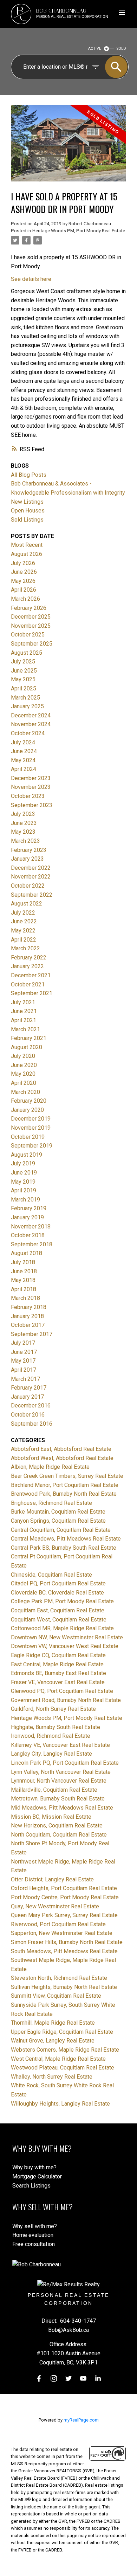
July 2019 (23, 1163)
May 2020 (23, 1074)
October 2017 (28, 1325)
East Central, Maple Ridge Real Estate (57, 1664)
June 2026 (24, 572)
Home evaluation (33, 2235)
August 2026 (27, 554)
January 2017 (27, 1397)
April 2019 (24, 1190)
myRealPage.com (81, 2420)
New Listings (27, 502)
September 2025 (32, 644)
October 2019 (28, 1137)
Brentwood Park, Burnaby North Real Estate (64, 1494)
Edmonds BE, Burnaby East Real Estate (58, 1673)
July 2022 (23, 913)
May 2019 (23, 1182)
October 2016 (28, 1415)
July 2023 (23, 814)
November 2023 (31, 787)
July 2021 (23, 1002)
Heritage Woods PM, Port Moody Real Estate (79, 231)
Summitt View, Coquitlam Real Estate (56, 1996)
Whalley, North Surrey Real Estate (52, 2077)
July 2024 (23, 742)
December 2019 (31, 1119)
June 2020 (24, 1065)
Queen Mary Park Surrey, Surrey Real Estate (64, 1915)
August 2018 (27, 1253)
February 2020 (29, 1101)
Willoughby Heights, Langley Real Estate (60, 2104)
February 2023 (29, 850)
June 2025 (24, 671)
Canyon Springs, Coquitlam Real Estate (58, 1521)
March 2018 (25, 1298)
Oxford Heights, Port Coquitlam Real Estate (64, 1888)
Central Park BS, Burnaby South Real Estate (64, 1548)
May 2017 (23, 1361)
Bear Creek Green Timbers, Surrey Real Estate (67, 1476)
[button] (39, 2378)
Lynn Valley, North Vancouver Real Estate (61, 1772)
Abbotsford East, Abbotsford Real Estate (61, 1449)
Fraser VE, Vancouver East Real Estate (58, 1682)
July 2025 (23, 662)
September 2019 (32, 1146)
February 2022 (29, 958)
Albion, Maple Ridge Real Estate (50, 1467)
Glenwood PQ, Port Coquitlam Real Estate (62, 1691)
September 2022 (32, 895)
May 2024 (23, 760)
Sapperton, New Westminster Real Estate (62, 1933)
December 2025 (31, 617)
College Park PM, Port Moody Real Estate (62, 1601)
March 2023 (25, 841)
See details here (31, 279)
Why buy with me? (34, 2167)
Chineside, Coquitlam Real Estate (51, 1575)
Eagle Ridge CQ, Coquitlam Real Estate (58, 1655)
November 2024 (31, 724)
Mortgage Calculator (37, 2176)
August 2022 (27, 904)
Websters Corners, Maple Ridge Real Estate (65, 2050)
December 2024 (31, 715)
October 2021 (28, 984)
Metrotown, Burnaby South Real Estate (58, 1799)
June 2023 (24, 823)
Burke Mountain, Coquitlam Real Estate (58, 1512)
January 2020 (27, 1110)
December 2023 (31, 778)
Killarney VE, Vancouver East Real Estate (60, 1745)
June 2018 (24, 1271)
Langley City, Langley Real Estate (51, 1754)
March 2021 (25, 1029)
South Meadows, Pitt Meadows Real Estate (64, 1951)
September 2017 (32, 1334)
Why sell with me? (35, 2226)
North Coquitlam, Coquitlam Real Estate (59, 1835)
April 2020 (24, 1083)
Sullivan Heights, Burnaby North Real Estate (64, 1987)
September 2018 (32, 1244)
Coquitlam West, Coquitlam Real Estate (59, 1620)
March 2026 (25, 599)
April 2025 (24, 688)
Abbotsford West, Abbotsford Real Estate (62, 1458)
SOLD (121, 49)
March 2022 (25, 948)
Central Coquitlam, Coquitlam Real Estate (61, 1530)
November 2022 (31, 877)
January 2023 (27, 859)
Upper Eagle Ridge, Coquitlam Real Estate (62, 2032)
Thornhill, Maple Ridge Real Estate (53, 2023)
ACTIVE (95, 49)
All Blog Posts (29, 475)
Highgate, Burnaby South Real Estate (56, 1727)
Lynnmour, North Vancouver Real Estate (59, 1781)
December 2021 (31, 975)
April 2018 (24, 1289)
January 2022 (27, 966)
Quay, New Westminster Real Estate (55, 1906)
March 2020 (25, 1092)
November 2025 (31, 626)
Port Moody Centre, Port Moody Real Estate (65, 1897)
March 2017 (25, 1379)
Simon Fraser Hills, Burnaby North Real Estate (67, 1942)
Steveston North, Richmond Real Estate (59, 1978)
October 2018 (28, 1235)
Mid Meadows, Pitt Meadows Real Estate (62, 1808)
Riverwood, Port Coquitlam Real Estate (58, 1924)
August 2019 (27, 1155)
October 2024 (28, 733)
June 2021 (24, 1011)
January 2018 (27, 1316)
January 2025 (27, 706)
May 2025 (23, 679)
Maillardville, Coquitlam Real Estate (54, 1790)
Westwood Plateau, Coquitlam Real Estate (63, 2068)
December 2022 (31, 868)
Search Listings (31, 2186)
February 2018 (29, 1307)
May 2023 (23, 832)
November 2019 (31, 1128)
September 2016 (32, 1424)
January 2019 (27, 1217)
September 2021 (32, 993)
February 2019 (29, 1208)
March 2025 (25, 698)
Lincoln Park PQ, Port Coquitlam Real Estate (65, 1763)
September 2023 (32, 805)
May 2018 (23, 1280)
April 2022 (24, 940)
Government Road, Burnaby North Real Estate (66, 1700)
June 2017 (24, 1352)
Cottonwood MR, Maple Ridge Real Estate (62, 1628)
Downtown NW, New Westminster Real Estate (67, 1637)
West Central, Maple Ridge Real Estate (58, 2059)
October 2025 (28, 635)
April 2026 (24, 590)
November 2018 (31, 1227)
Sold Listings (27, 520)
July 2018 (23, 1262)
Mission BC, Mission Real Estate (51, 1817)
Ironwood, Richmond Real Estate (51, 1736)
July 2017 (23, 1343)
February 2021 (29, 1038)
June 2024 (24, 751)
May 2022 (23, 931)
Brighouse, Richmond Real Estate (51, 1503)
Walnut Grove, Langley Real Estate (53, 2041)
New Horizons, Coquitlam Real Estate (57, 1826)
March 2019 (25, 1200)
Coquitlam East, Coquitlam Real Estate (58, 1610)
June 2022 (24, 921)
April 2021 (24, 1020)
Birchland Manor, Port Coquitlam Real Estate (65, 1485)
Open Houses (28, 511)
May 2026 (23, 581)
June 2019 (24, 1173)
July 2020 (23, 1056)
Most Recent (27, 545)
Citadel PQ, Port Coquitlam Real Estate (58, 1583)
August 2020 (27, 1047)
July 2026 (23, 563)
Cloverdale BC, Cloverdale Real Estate (57, 1593)
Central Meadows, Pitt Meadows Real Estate (66, 1539)
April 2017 (24, 1370)
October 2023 (28, 796)
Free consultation (34, 2244)
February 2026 (29, 608)
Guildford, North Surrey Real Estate (53, 1709)
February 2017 (29, 1388)
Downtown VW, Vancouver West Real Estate (65, 1646)
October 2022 (28, 886)
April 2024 (24, 769)
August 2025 (27, 653)
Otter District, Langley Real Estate (52, 1879)
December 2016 (31, 1406)
